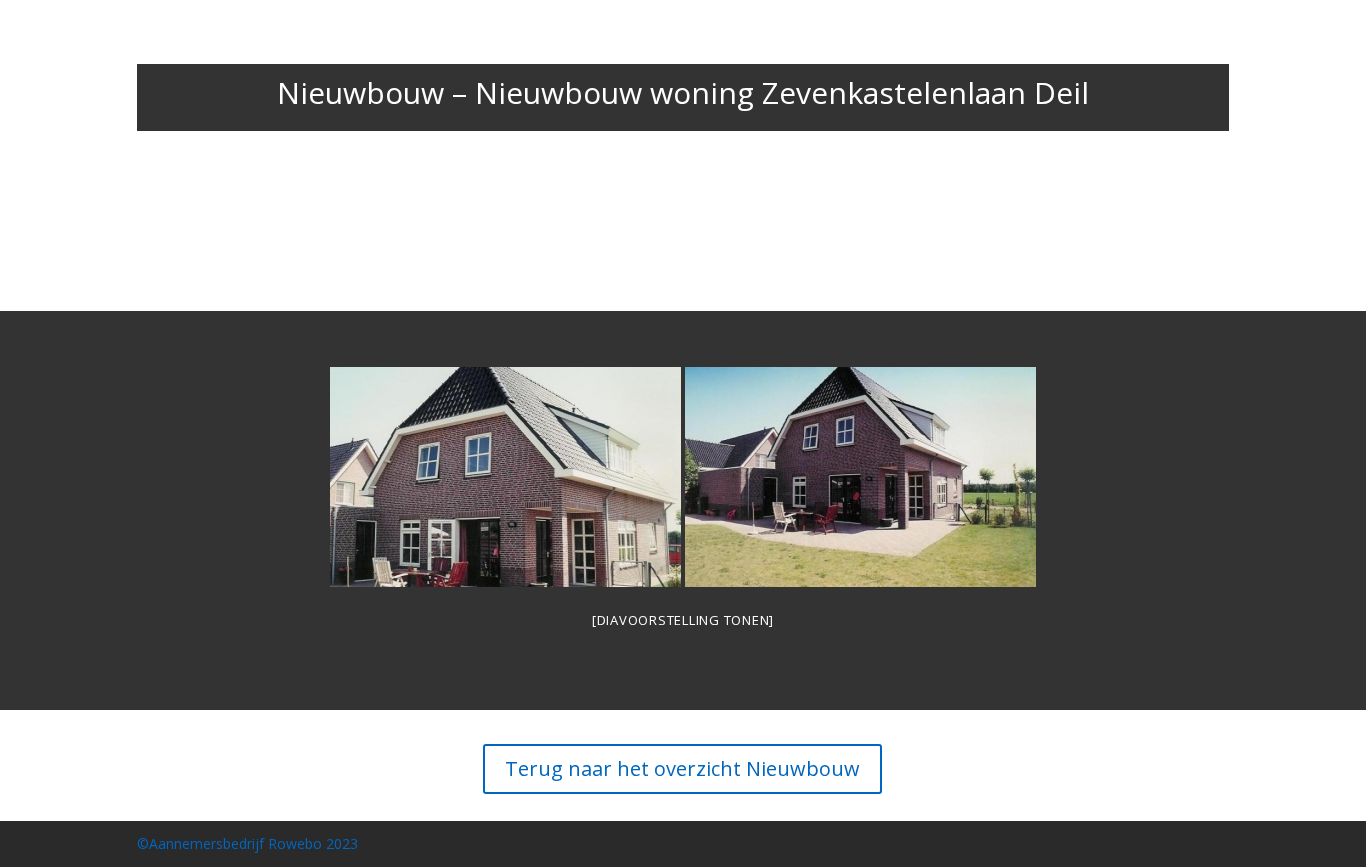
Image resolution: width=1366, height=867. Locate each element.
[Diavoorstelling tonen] (683, 620)
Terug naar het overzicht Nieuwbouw (682, 768)
